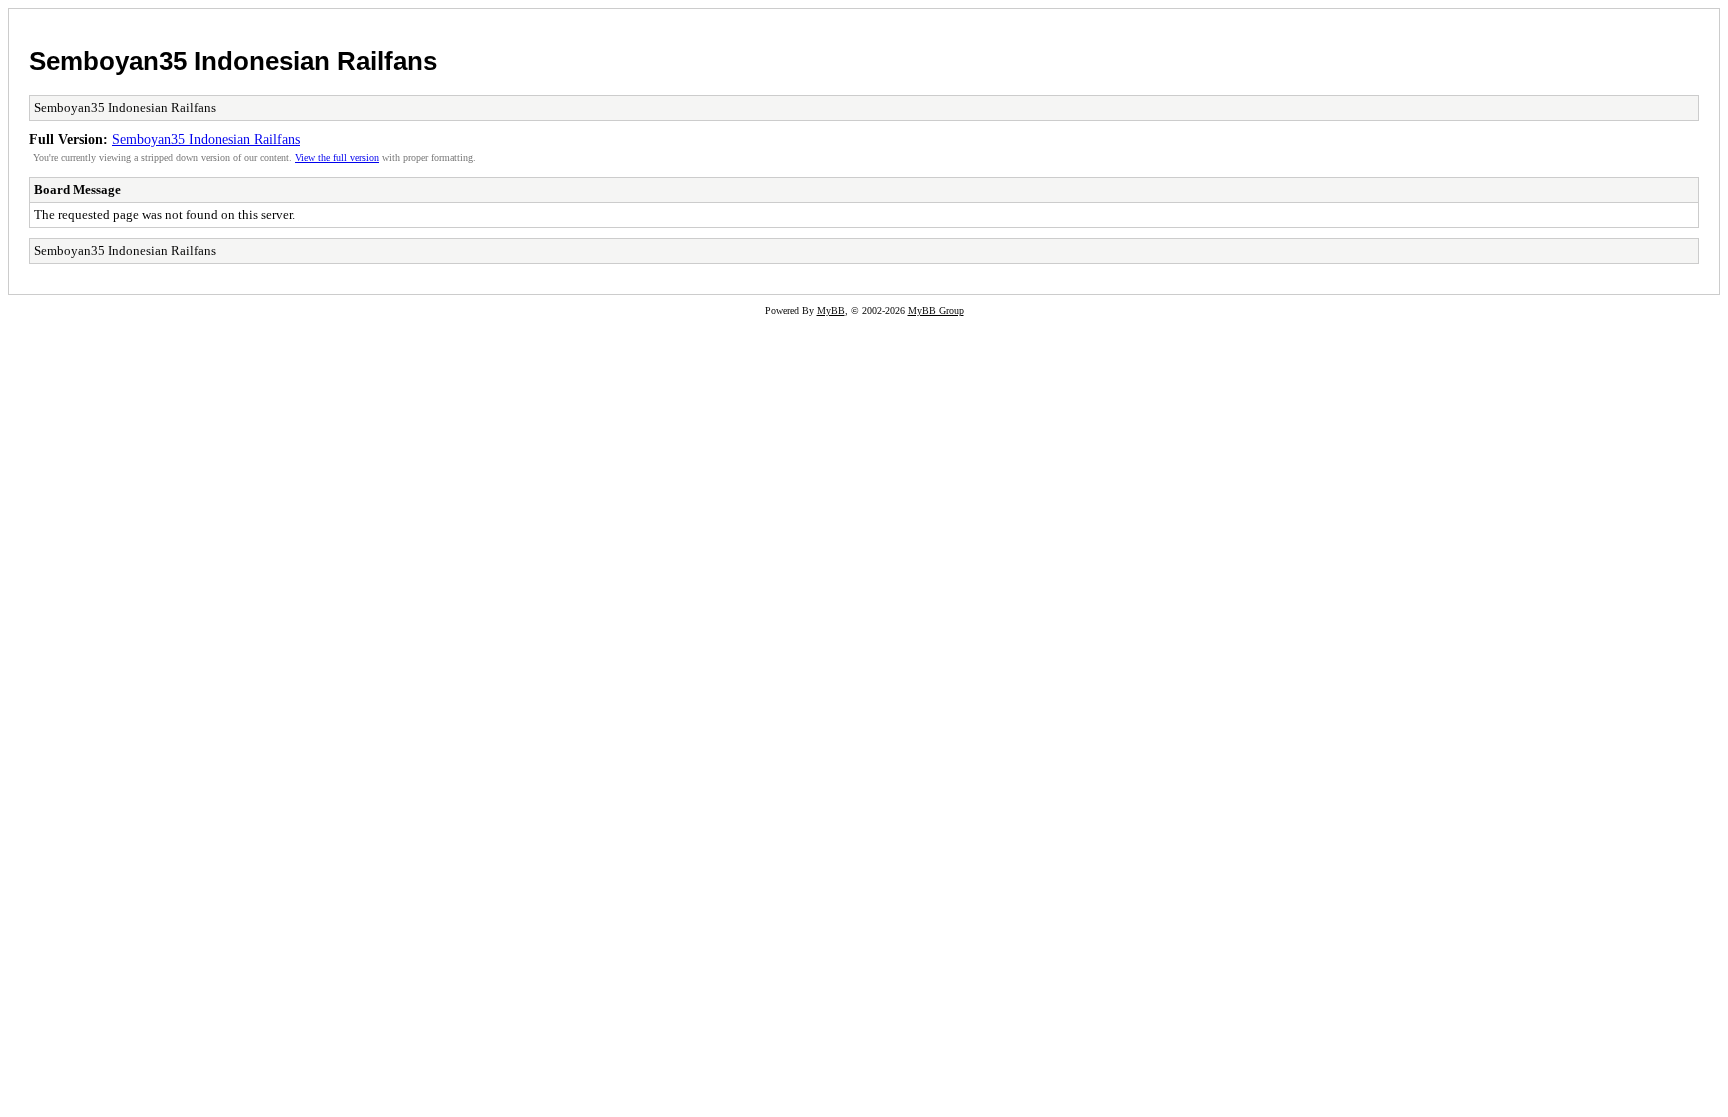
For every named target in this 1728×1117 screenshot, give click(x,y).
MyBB (831, 310)
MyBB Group (936, 310)
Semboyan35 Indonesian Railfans (233, 61)
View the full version (337, 157)
